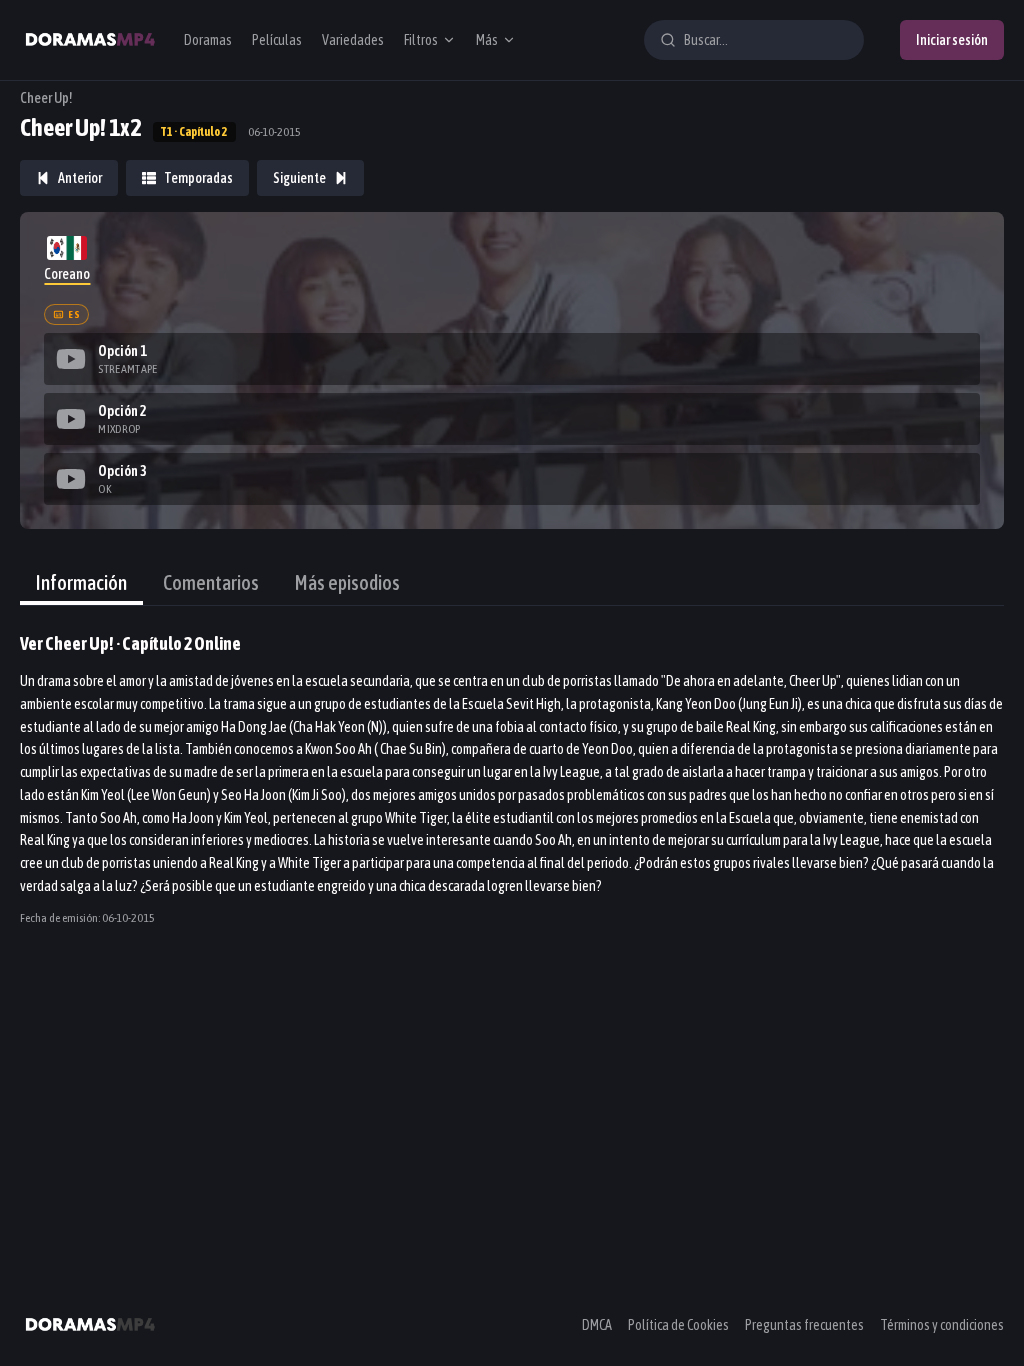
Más (487, 40)
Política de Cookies (678, 1325)
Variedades (353, 40)
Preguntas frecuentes (804, 1325)
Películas (277, 40)
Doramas (208, 40)
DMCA (597, 1325)
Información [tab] (81, 582)
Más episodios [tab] (347, 582)
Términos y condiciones (942, 1325)
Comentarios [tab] (211, 582)
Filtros (421, 40)
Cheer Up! (46, 98)
